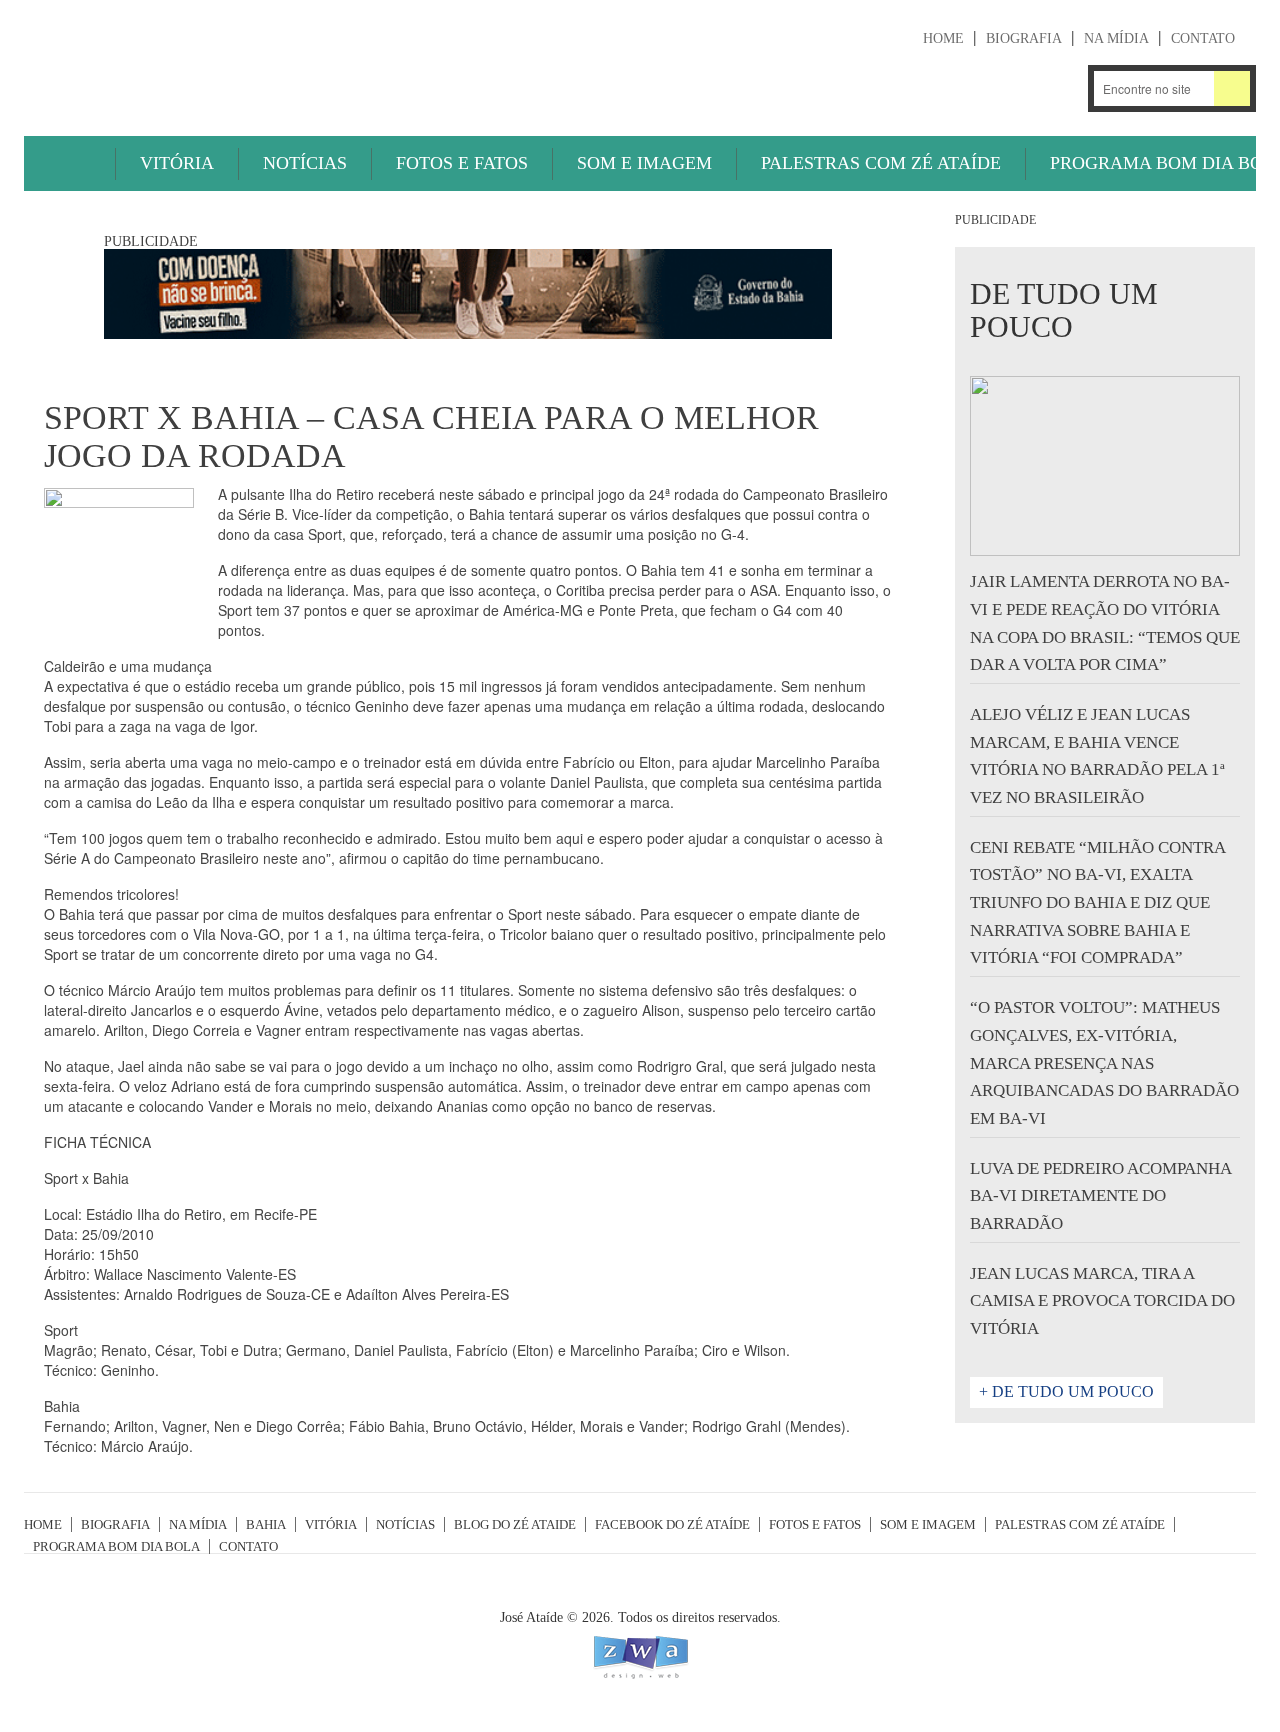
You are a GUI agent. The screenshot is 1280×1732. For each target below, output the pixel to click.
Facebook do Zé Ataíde (672, 1524)
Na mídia (1116, 38)
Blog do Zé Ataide (515, 1524)
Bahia (266, 1524)
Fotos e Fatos (462, 163)
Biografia (1024, 38)
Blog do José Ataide (1006, 88)
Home (943, 38)
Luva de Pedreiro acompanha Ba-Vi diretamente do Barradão (1100, 1196)
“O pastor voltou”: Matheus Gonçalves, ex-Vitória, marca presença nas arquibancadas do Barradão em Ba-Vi (1104, 1063)
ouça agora (872, 90)
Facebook (1059, 88)
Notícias (305, 163)
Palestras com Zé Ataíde (881, 163)
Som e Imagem (644, 163)
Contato (1203, 38)
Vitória (177, 163)
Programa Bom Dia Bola (116, 1546)
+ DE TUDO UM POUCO (1066, 1391)
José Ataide (174, 61)
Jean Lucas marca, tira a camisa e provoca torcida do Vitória (1102, 1301)
